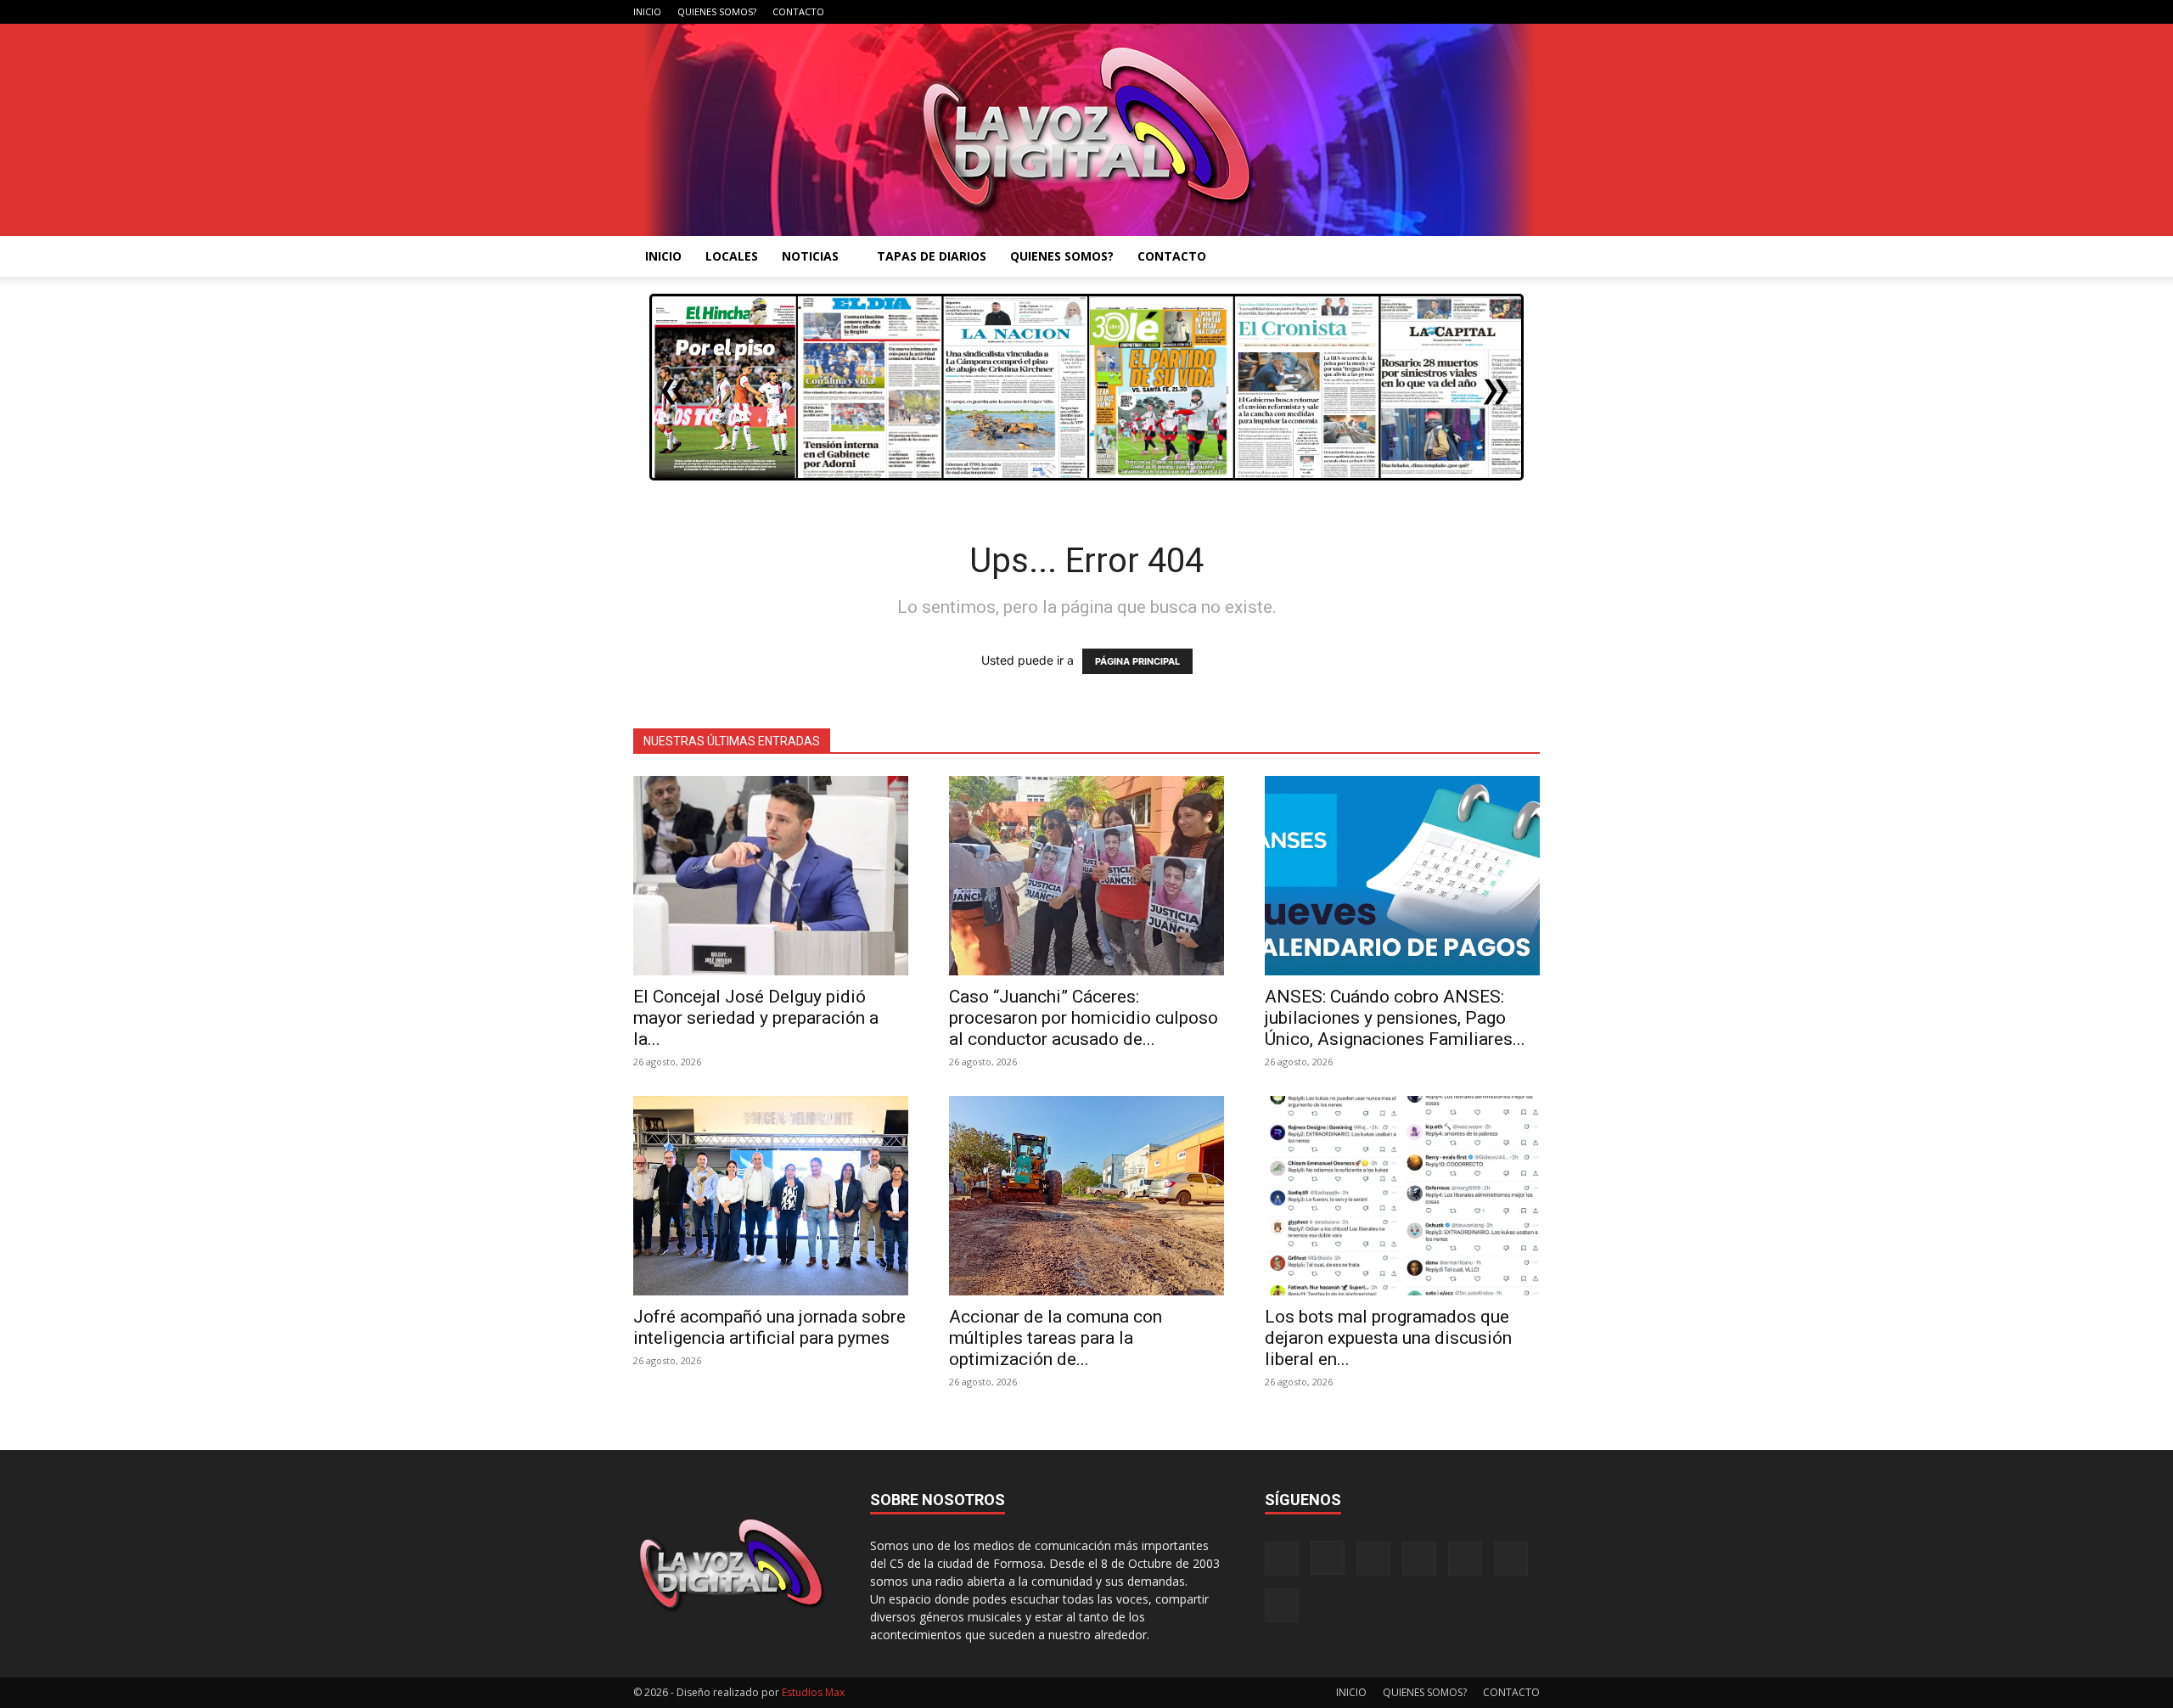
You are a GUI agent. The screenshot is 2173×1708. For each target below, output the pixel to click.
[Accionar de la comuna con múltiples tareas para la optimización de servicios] (1086, 1196)
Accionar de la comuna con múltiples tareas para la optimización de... (1056, 1338)
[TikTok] (1443, 12)
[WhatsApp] (1499, 12)
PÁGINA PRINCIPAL (1137, 661)
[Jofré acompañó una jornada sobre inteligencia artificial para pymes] (771, 1196)
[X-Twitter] (1471, 12)
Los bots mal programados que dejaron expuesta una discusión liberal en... (1388, 1338)
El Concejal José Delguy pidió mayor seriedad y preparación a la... (756, 1018)
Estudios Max (813, 1692)
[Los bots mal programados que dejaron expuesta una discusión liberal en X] (1402, 1196)
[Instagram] (1387, 12)
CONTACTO (798, 11)
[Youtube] (1527, 12)
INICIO (647, 11)
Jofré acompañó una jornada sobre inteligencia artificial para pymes (769, 1327)
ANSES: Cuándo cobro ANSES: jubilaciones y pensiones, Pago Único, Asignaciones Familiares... (1395, 1018)
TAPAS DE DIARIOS (932, 256)
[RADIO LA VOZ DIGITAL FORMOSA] (1087, 130)
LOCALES (732, 256)
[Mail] (1415, 12)
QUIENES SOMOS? (717, 11)
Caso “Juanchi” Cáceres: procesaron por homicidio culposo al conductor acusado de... (1084, 1018)
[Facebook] (1359, 12)
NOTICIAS (810, 256)
